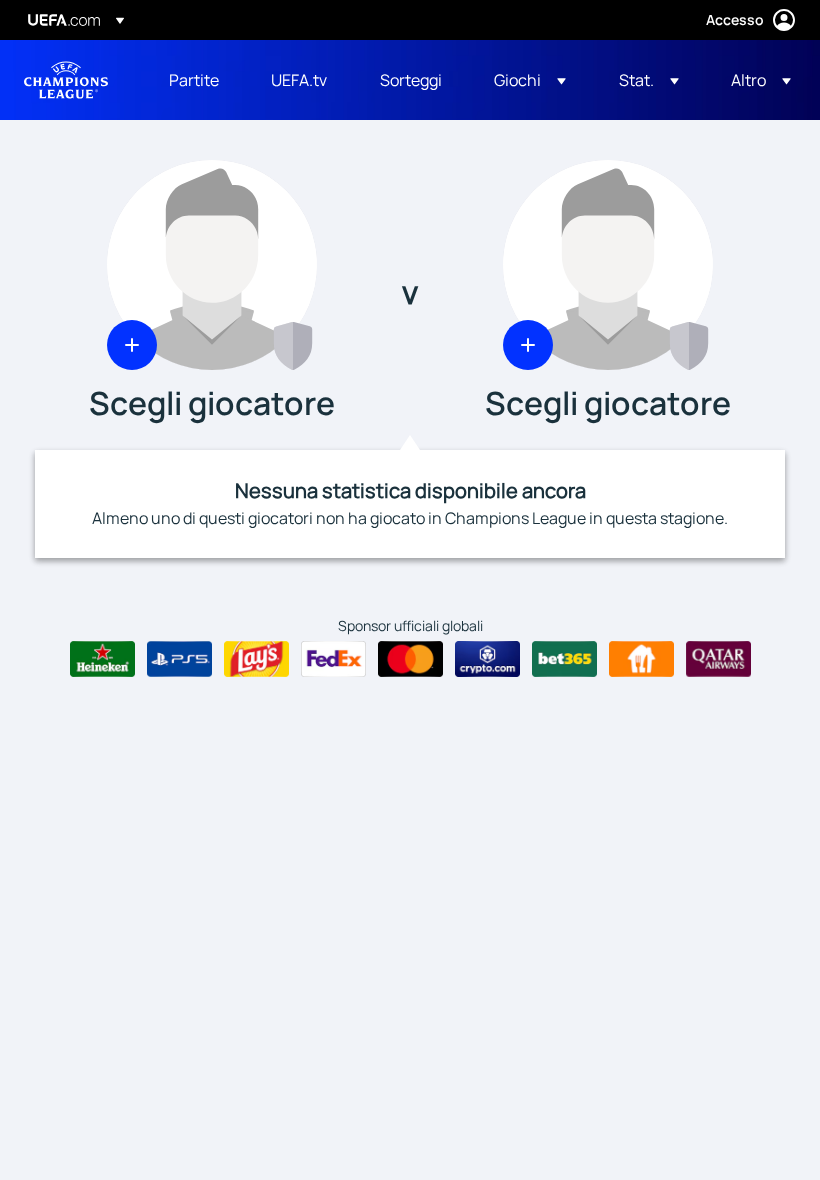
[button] (530, 80)
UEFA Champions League (66, 80)
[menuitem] (195, 80)
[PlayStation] (179, 659)
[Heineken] (102, 659)
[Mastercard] (410, 659)
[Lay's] (256, 659)
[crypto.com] (487, 659)
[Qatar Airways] (718, 659)
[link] (194, 80)
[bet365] (564, 659)
